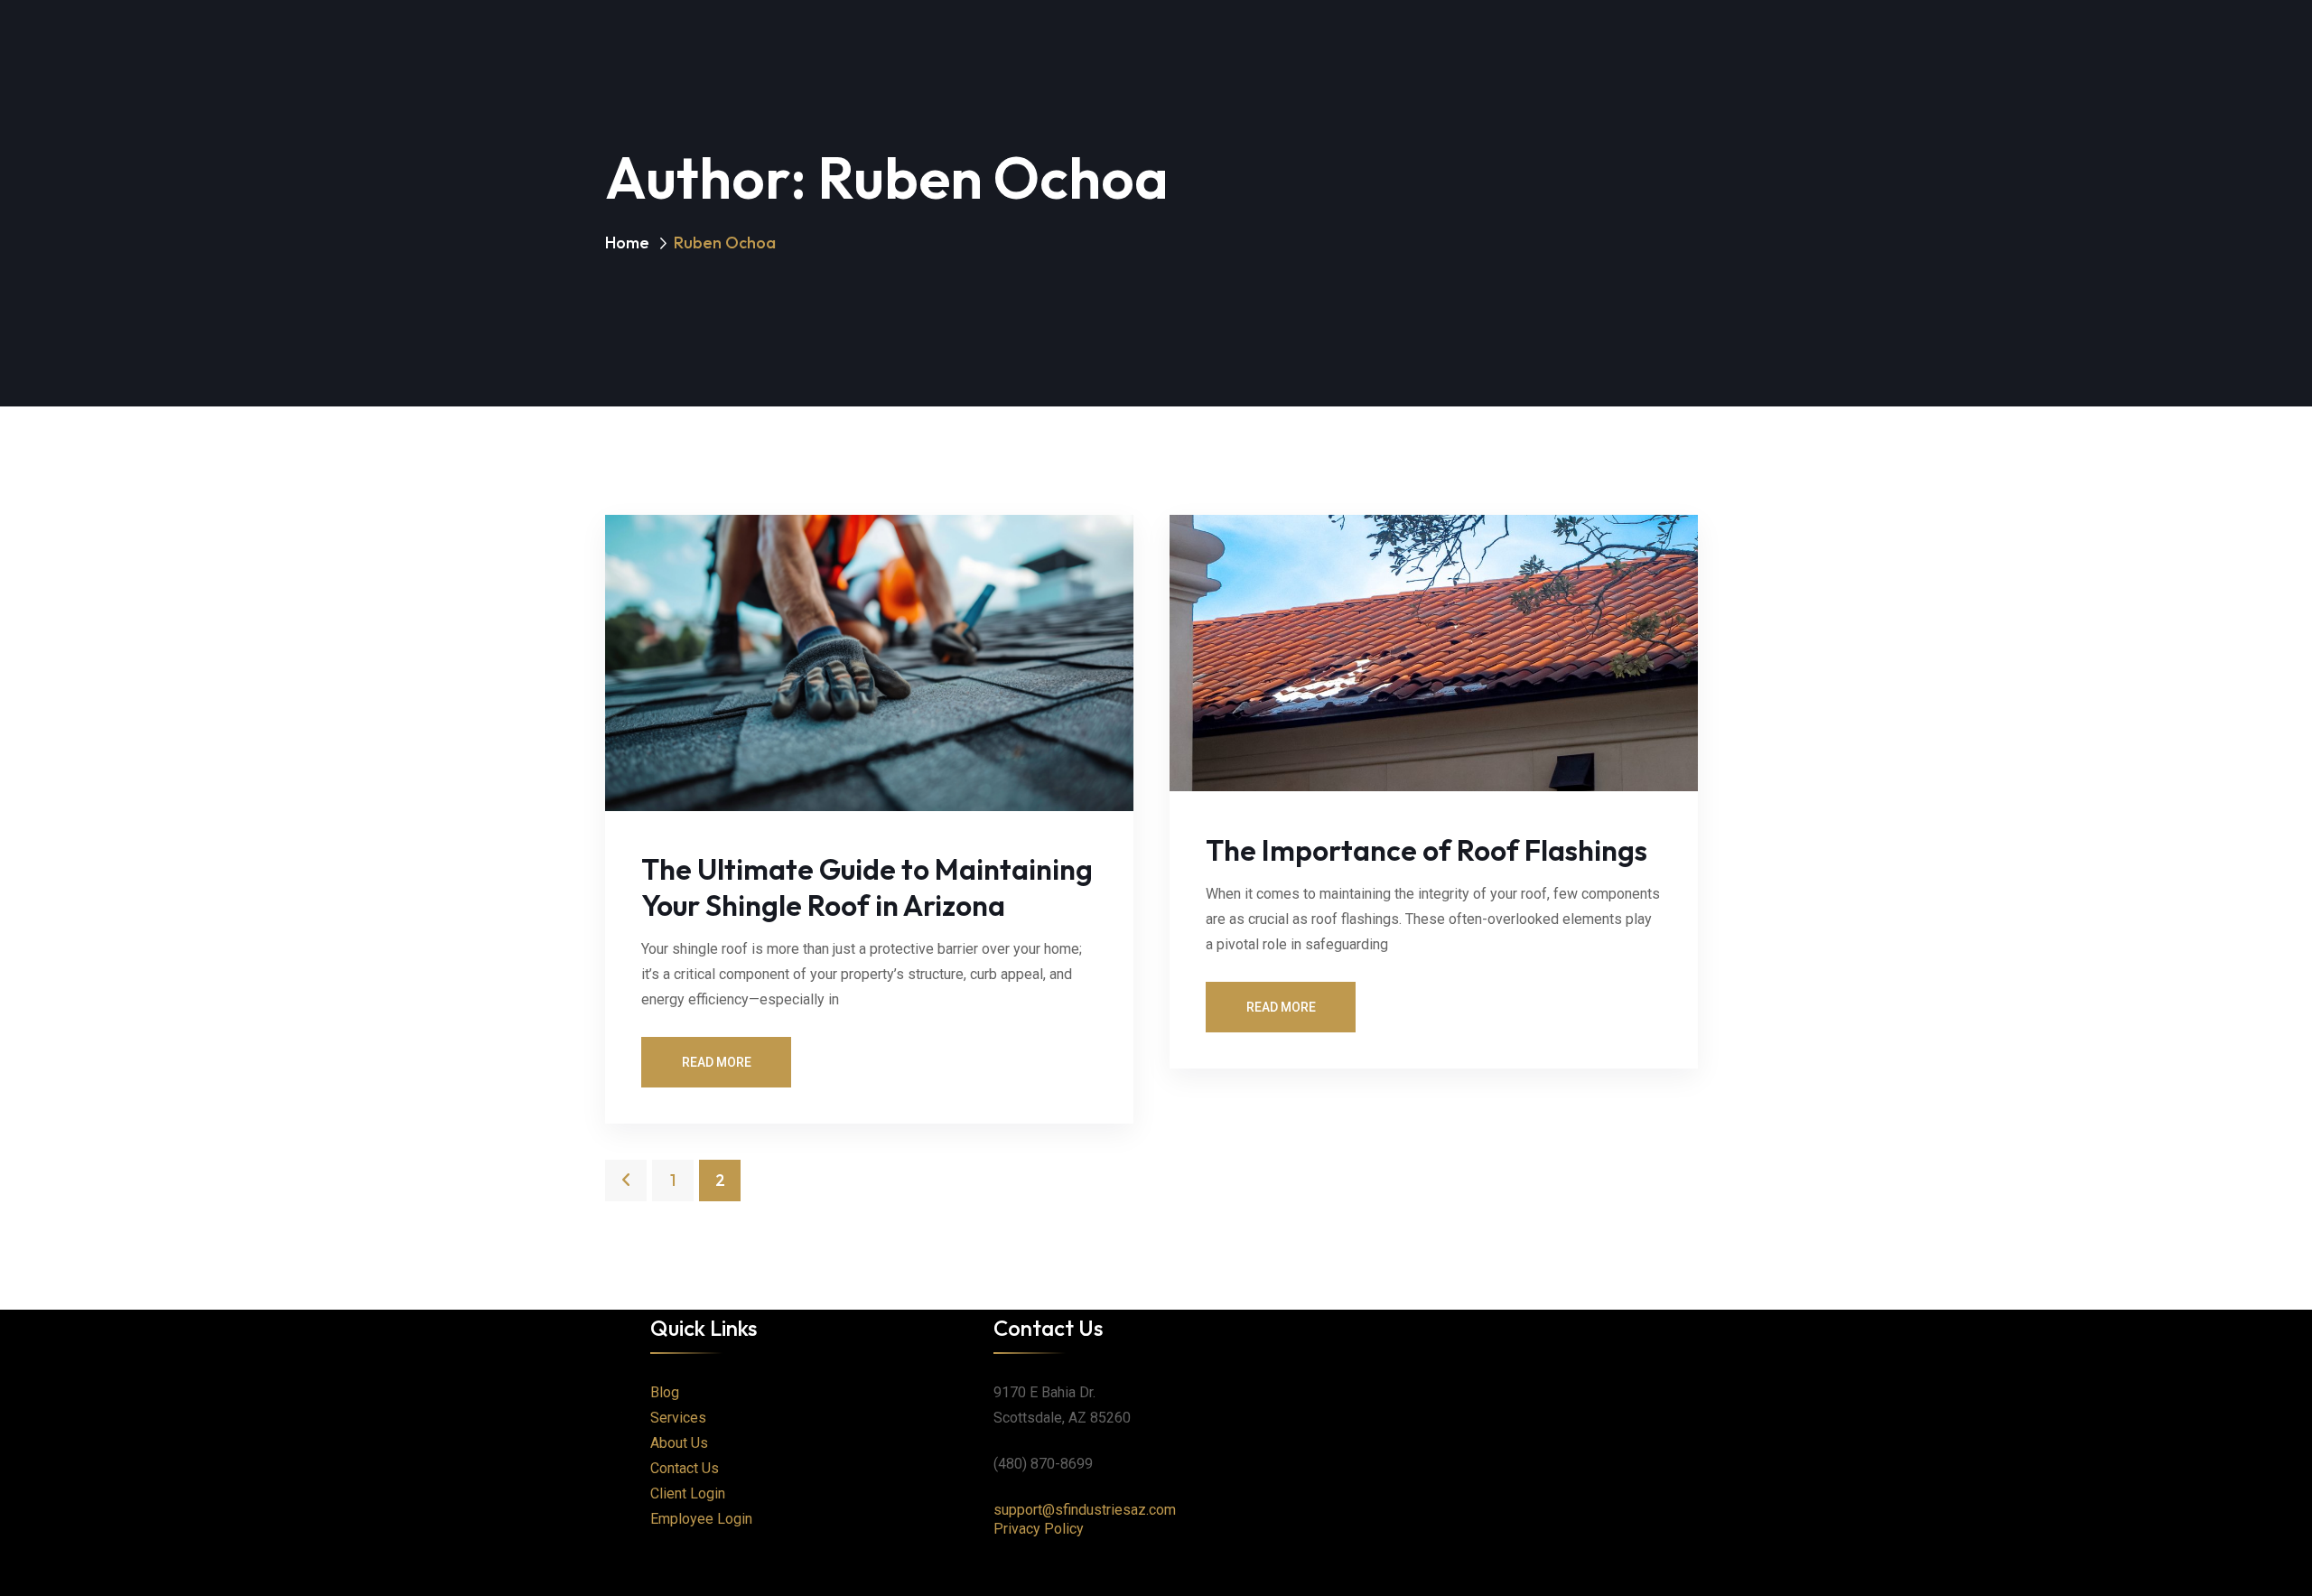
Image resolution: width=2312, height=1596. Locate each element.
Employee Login (701, 1519)
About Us (679, 1443)
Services (678, 1418)
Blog (665, 1392)
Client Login (688, 1493)
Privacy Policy (1039, 1529)
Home (627, 243)
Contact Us (685, 1468)
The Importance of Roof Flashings (1426, 850)
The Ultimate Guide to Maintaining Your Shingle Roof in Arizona (867, 887)
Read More (717, 1062)
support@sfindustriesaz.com (1085, 1510)
